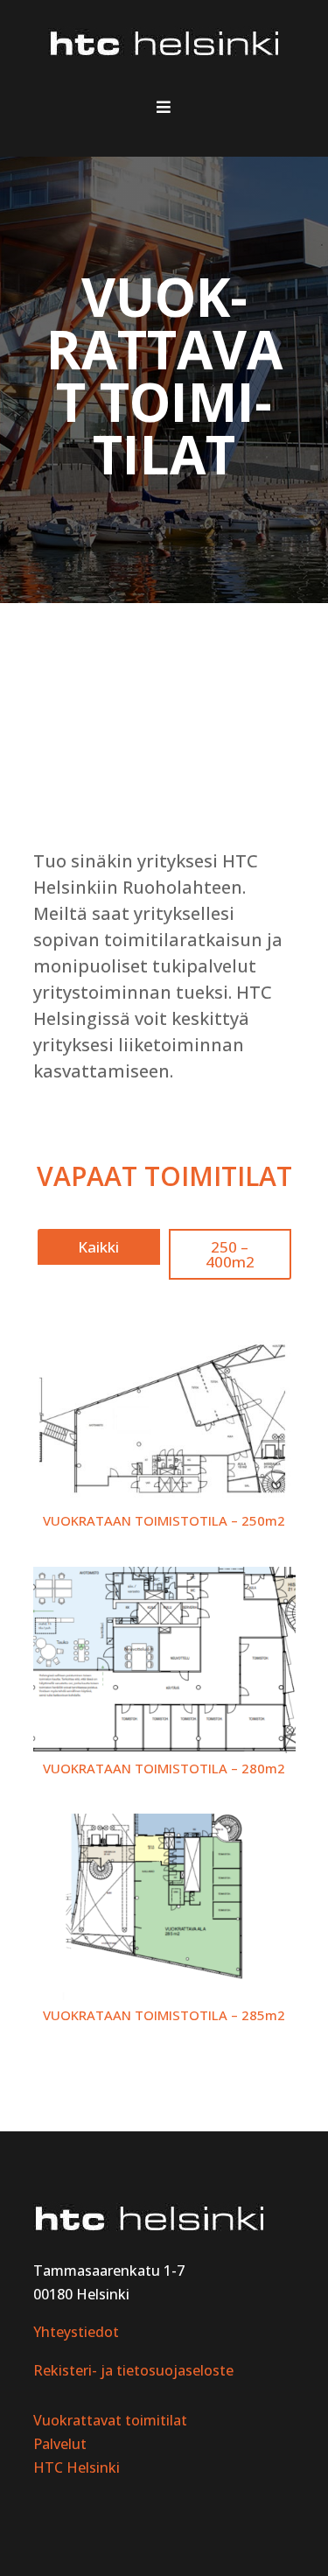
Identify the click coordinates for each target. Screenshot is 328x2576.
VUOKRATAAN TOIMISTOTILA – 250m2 (164, 1520)
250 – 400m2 (230, 1254)
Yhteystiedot (76, 2332)
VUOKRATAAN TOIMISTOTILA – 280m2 (164, 1768)
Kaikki (98, 1247)
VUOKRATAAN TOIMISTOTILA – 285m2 (164, 2015)
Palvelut (60, 2444)
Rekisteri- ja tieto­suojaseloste (133, 2370)
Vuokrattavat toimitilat (110, 2420)
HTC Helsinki (77, 2467)
